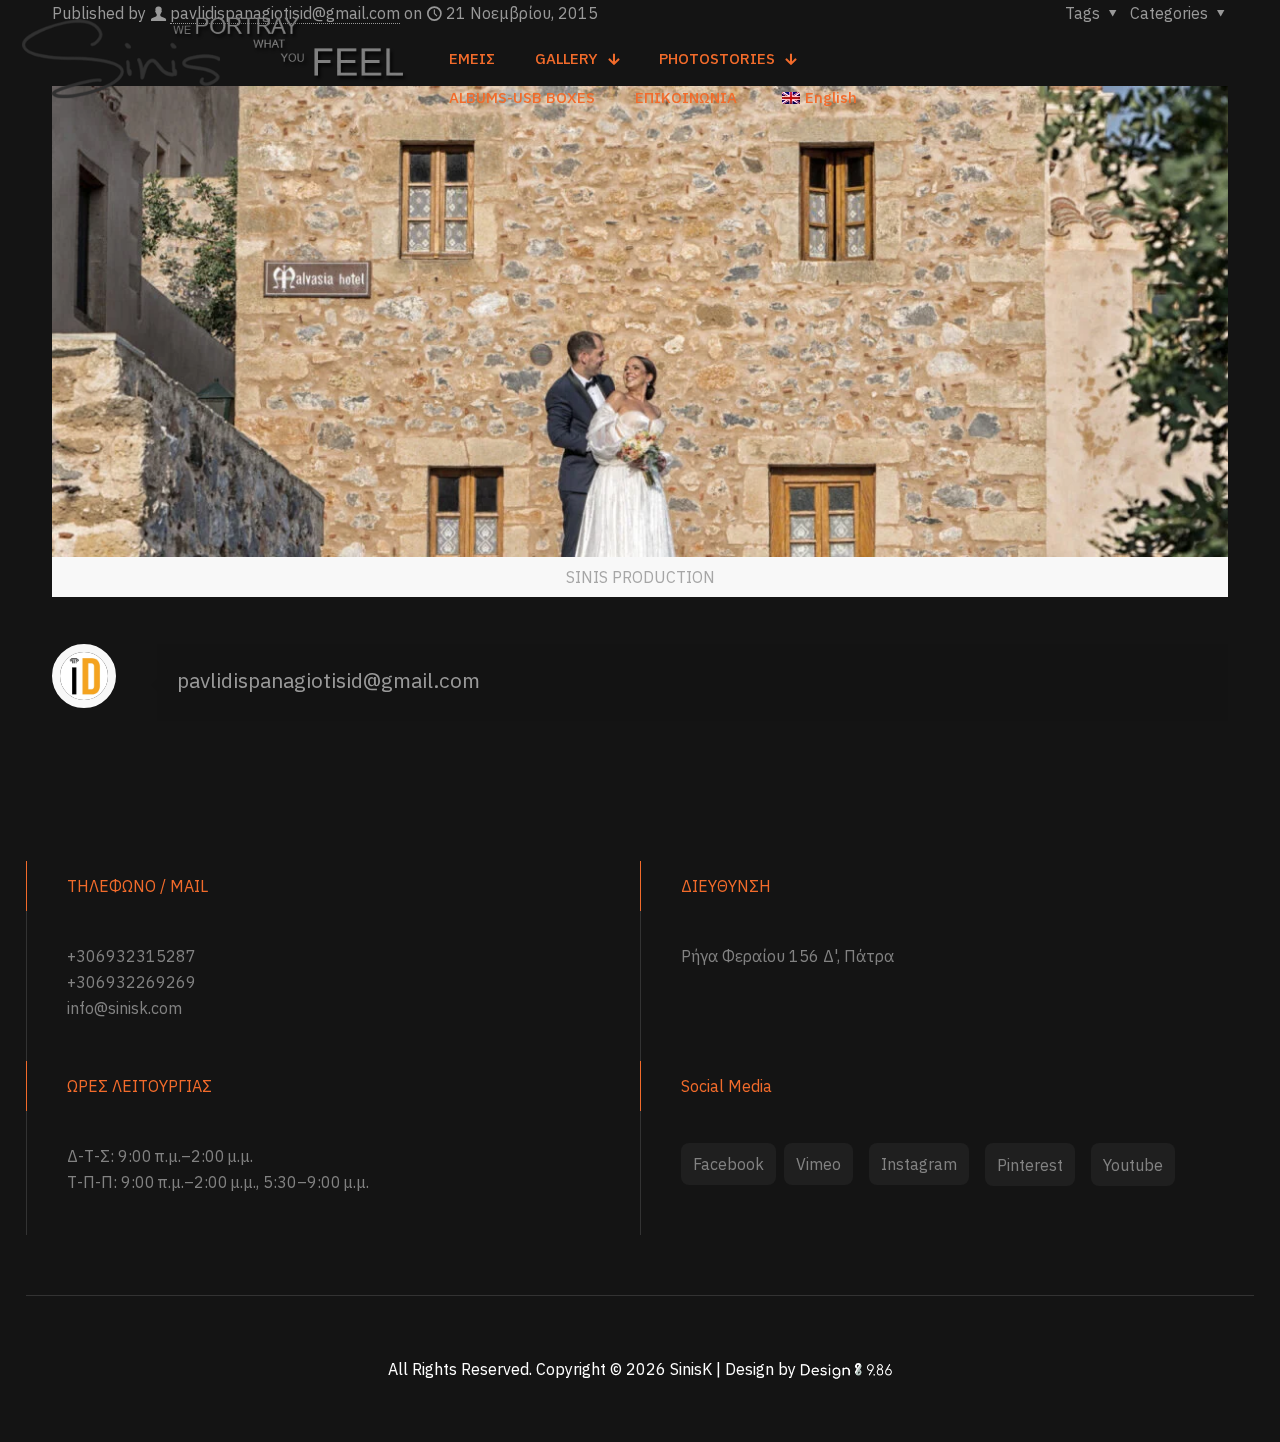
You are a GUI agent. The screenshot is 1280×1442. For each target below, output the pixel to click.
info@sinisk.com (124, 1008)
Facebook (728, 1164)
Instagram (919, 1164)
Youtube (1133, 1165)
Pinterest (1030, 1165)
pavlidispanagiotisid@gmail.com (328, 680)
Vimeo (818, 1164)
